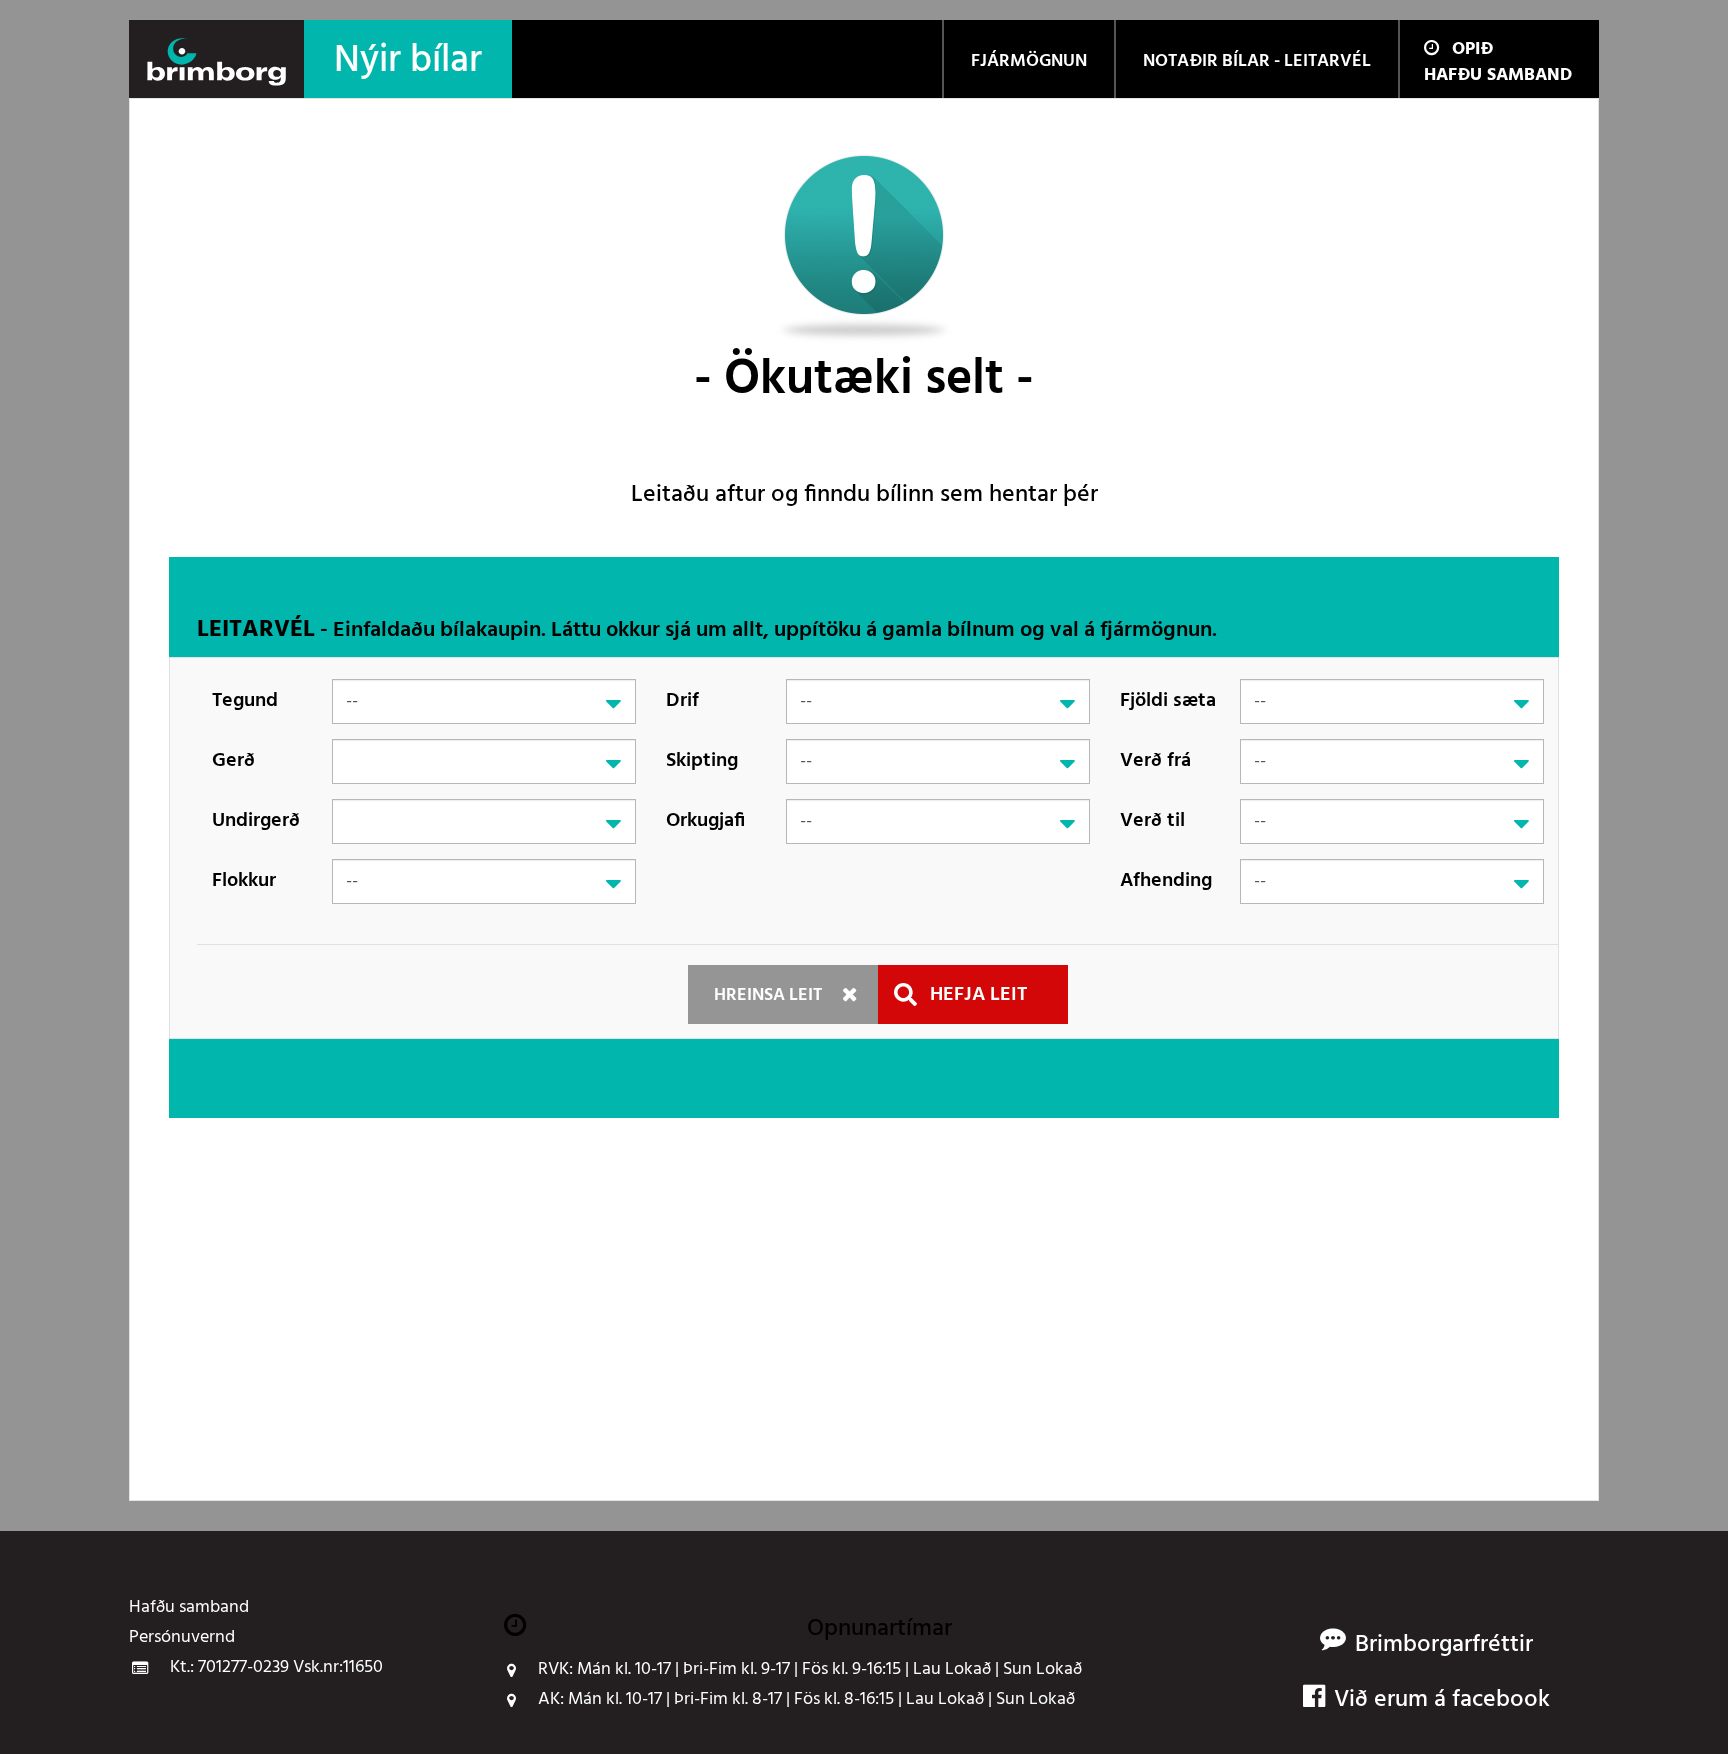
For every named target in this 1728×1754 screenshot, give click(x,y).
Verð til (1152, 821)
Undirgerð (256, 821)
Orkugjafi (705, 821)
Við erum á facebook (1442, 1700)
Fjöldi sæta (1168, 701)
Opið (1472, 49)
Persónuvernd (182, 1638)
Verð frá (1155, 761)
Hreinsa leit (768, 995)
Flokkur (244, 881)
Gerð (233, 761)
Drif (682, 701)
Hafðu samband (1498, 75)
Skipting (702, 761)
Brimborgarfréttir (1444, 1645)
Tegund (245, 701)
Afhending (1166, 881)
